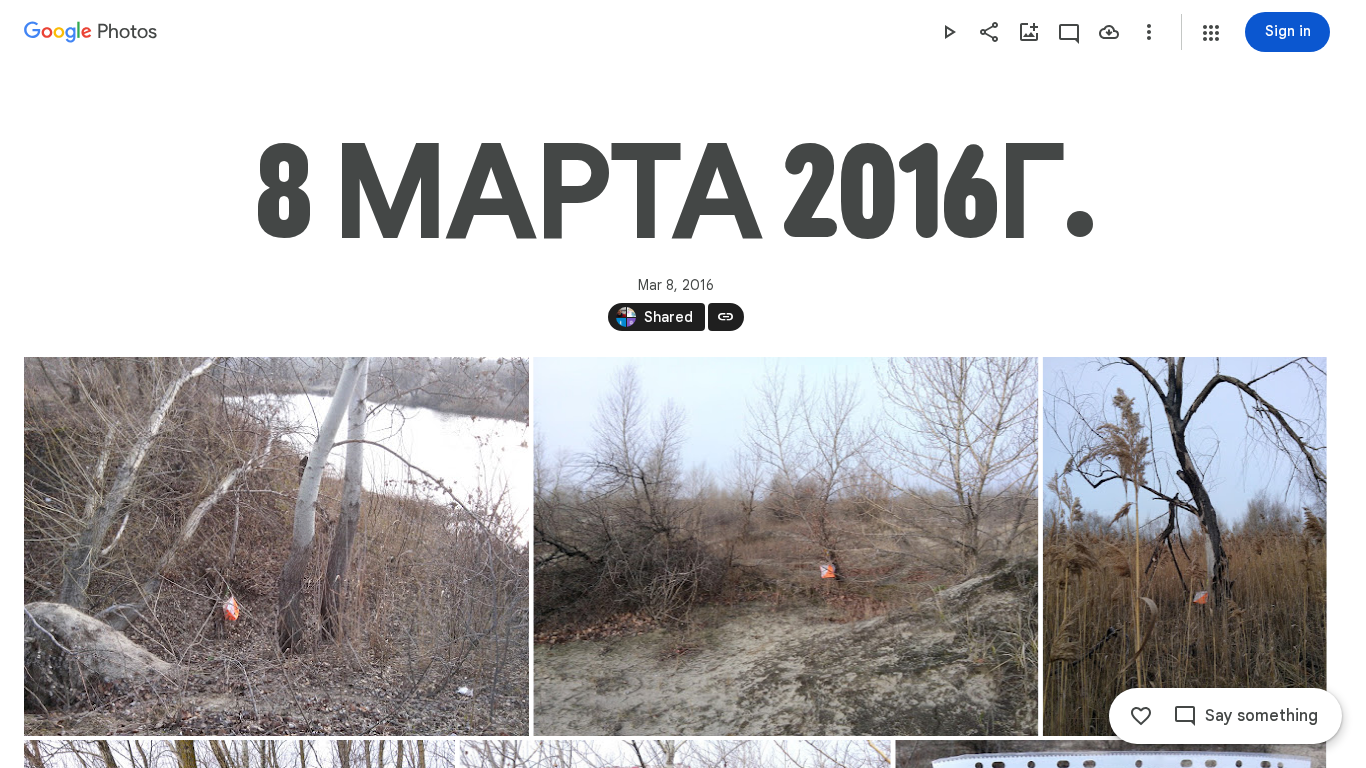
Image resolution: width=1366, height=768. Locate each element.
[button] (1211, 33)
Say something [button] (1261, 716)
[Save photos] (1109, 32)
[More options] (1149, 32)
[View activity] (1069, 32)
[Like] (1141, 716)
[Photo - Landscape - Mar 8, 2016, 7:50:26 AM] (276, 546)
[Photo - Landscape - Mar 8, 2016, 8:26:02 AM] (785, 546)
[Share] (989, 32)
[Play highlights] (949, 32)
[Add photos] (1029, 32)
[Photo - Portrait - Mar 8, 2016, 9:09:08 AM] (1185, 546)
